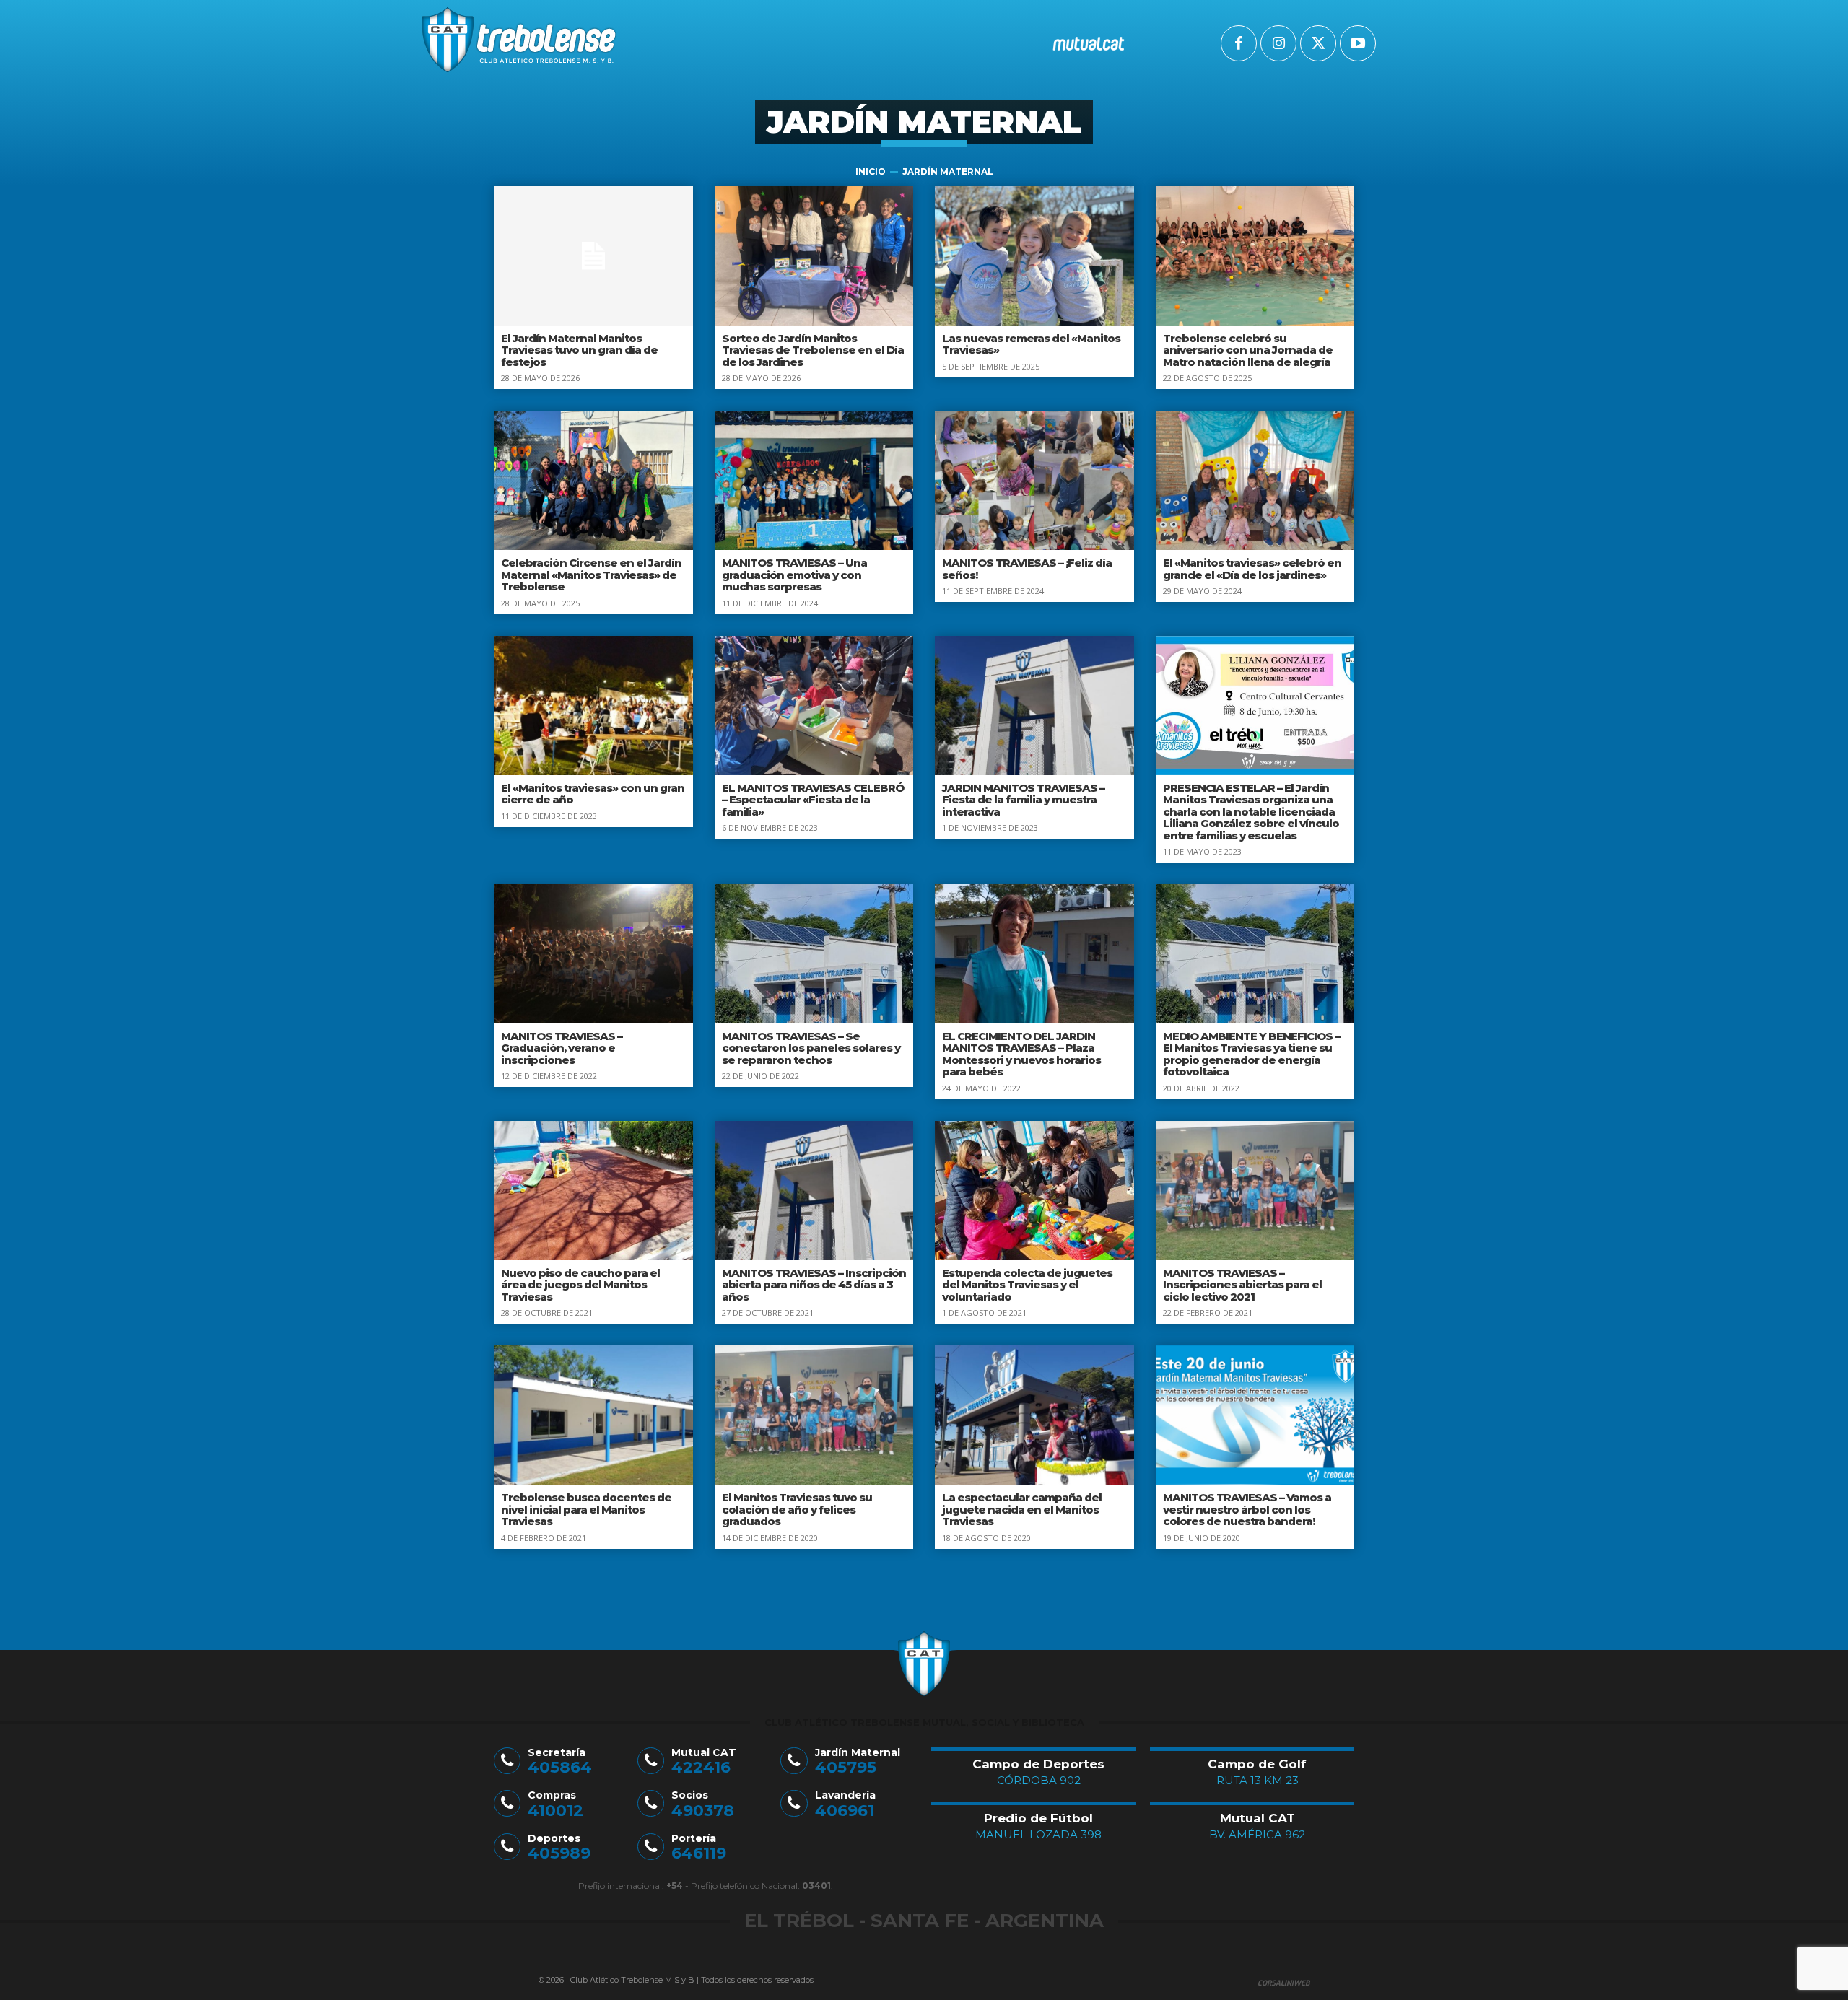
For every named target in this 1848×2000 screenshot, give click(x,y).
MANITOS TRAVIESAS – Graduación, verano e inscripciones (562, 1048)
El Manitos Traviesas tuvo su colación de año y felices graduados (797, 1509)
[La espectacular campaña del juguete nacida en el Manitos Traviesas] (1034, 1415)
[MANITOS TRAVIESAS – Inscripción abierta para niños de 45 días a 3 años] (814, 1191)
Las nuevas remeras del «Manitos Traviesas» (1031, 344)
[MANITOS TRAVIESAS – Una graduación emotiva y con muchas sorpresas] (814, 480)
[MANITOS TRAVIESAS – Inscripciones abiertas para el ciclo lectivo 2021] (1255, 1191)
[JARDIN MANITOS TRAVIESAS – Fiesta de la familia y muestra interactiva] (1034, 706)
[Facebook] (1239, 43)
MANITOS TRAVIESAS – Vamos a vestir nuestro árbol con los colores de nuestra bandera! (1247, 1509)
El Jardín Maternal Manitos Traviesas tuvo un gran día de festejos (579, 350)
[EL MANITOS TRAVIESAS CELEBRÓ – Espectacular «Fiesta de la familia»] (814, 706)
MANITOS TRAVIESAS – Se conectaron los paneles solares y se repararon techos (811, 1048)
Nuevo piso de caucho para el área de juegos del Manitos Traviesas (580, 1285)
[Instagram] (1278, 43)
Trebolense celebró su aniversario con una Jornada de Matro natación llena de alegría (1248, 350)
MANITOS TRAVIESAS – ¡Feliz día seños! (1027, 569)
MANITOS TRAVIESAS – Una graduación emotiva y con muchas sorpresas (794, 575)
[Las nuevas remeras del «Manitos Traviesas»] (1034, 256)
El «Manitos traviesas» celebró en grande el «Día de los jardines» (1252, 569)
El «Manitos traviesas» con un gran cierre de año (593, 794)
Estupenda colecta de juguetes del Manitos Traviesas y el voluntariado (1027, 1285)
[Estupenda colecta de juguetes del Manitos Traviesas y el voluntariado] (1034, 1191)
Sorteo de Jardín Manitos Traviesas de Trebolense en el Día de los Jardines (813, 350)
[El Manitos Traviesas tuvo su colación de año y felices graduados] (814, 1415)
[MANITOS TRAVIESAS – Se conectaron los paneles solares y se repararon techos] (814, 954)
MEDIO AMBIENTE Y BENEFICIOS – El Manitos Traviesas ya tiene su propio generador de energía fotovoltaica (1251, 1054)
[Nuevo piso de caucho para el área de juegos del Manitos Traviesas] (593, 1191)
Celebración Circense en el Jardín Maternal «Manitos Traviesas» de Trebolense (591, 575)
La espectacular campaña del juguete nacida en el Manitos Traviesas (1022, 1509)
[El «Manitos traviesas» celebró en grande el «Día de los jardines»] (1255, 480)
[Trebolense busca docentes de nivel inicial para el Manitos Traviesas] (593, 1415)
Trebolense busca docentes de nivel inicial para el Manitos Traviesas (586, 1509)
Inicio (871, 171)
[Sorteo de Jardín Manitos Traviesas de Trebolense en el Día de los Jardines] (814, 256)
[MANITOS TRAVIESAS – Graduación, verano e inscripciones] (593, 954)
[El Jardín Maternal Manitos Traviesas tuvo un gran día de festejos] (593, 256)
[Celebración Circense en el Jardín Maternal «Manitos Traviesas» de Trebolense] (593, 480)
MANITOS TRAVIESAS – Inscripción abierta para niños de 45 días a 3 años (814, 1285)
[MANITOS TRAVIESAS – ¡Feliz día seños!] (1034, 480)
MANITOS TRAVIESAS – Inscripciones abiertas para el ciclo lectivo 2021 (1242, 1285)
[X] (1318, 43)
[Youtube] (1358, 43)
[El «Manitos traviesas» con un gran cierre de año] (593, 706)
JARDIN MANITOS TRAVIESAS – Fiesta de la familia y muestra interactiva (1023, 800)
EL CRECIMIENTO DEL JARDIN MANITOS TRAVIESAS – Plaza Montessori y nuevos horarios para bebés (1021, 1054)
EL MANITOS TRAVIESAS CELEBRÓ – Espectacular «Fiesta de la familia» (813, 800)
